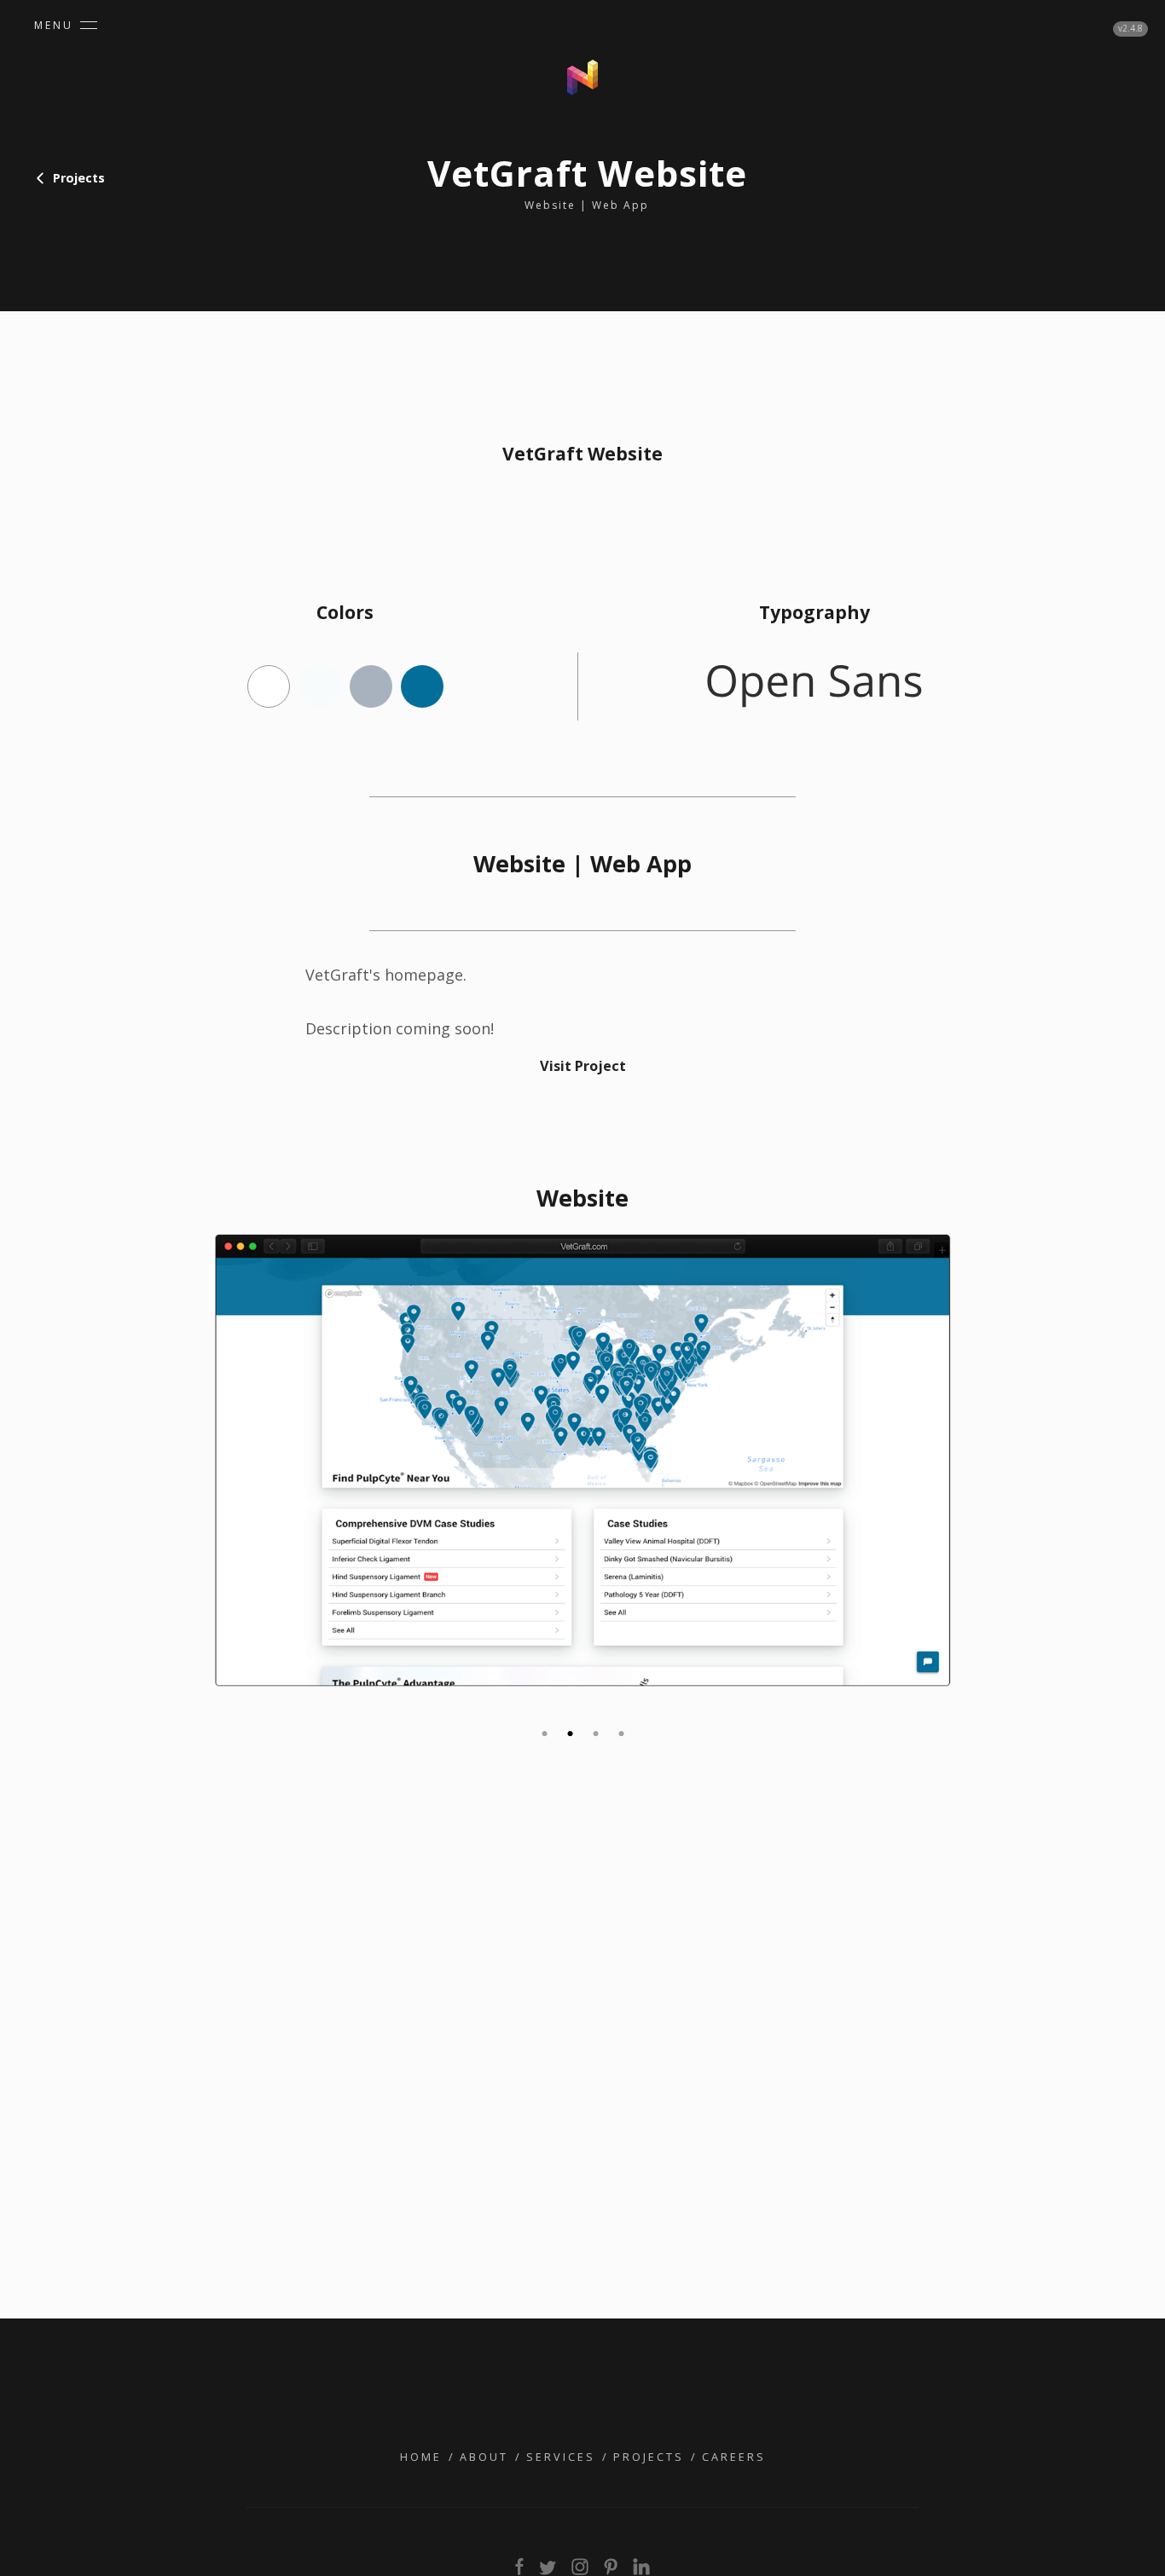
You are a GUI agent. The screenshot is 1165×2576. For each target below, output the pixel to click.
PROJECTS (649, 2457)
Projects (79, 178)
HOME (421, 2457)
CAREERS (734, 2457)
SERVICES (561, 2457)
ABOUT (484, 2457)
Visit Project (583, 1066)
